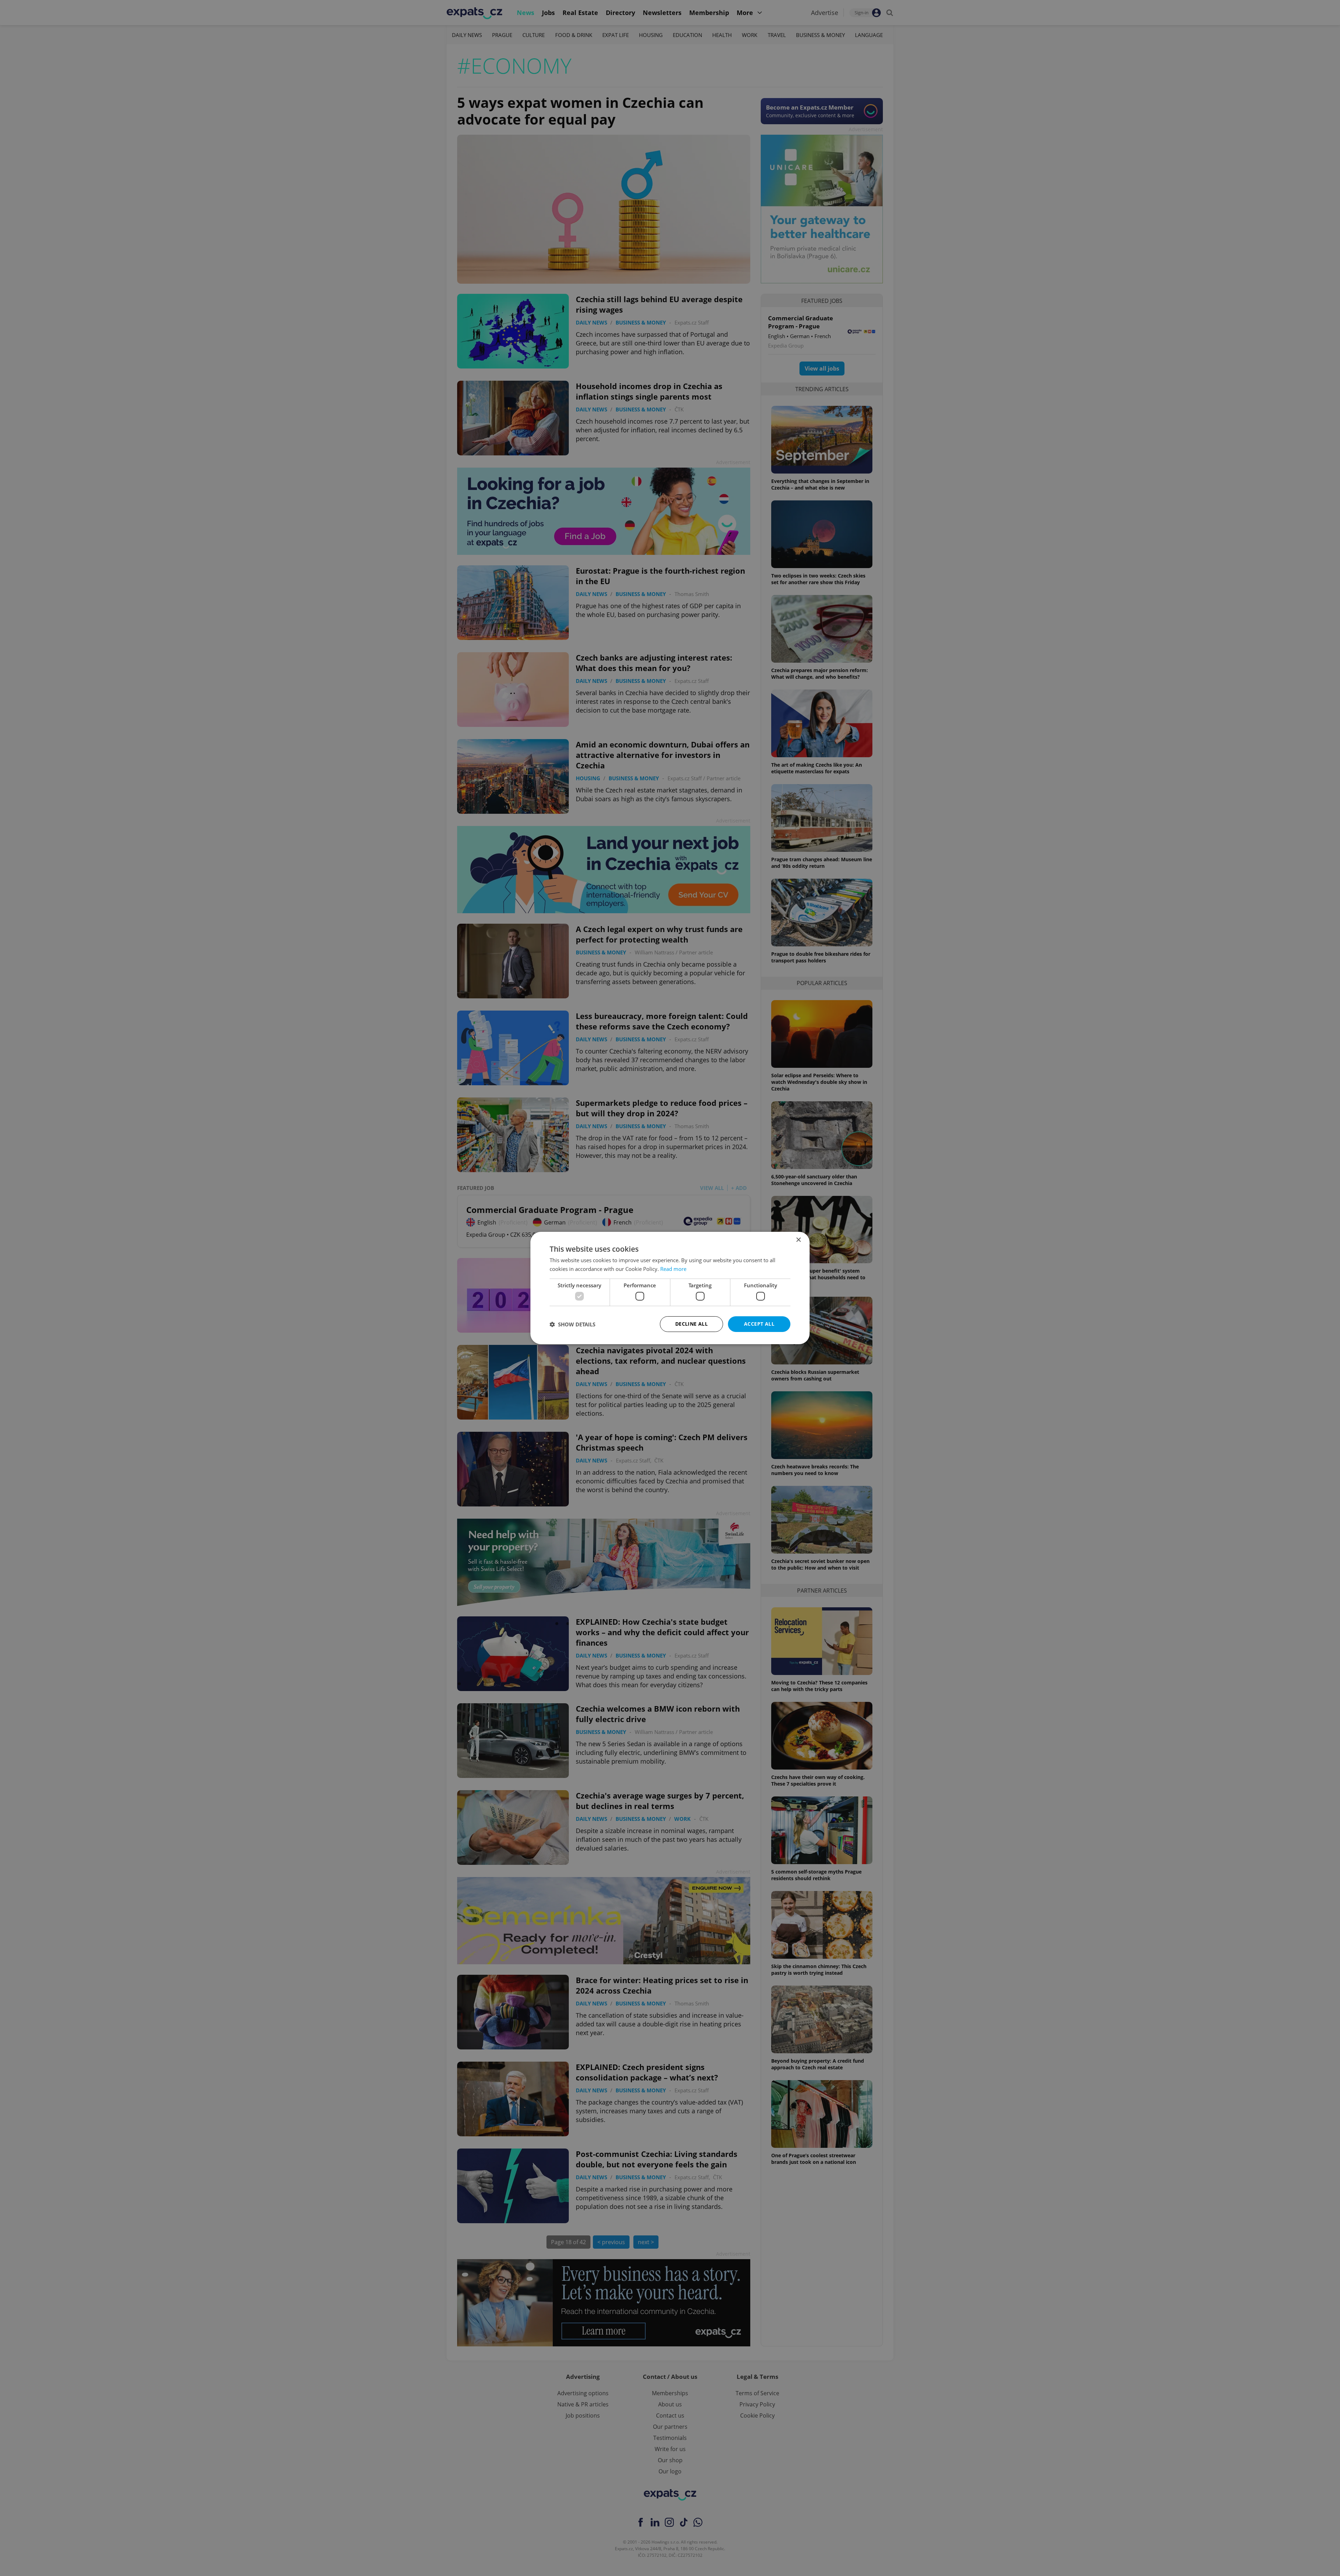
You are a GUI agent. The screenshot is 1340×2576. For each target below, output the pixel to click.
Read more (673, 1269)
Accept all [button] (759, 1324)
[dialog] (670, 1288)
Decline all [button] (691, 1324)
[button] (572, 1324)
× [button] (798, 1240)
